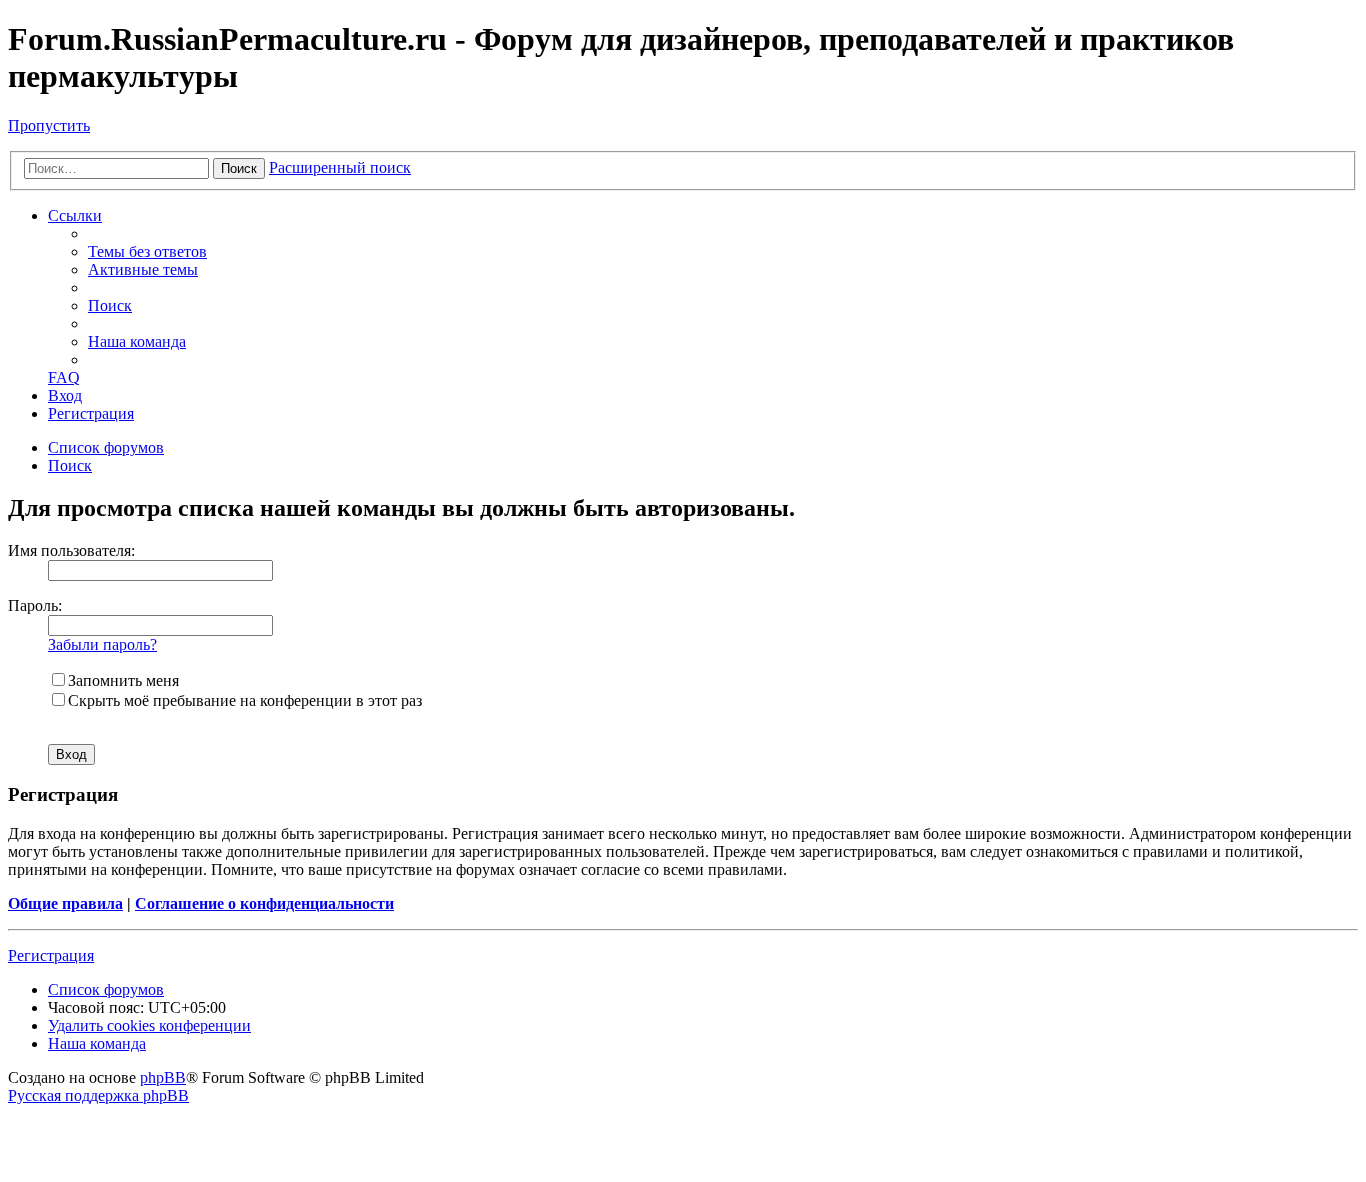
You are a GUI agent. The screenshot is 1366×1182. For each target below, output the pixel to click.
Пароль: (35, 605)
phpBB (163, 1077)
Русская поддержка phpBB (98, 1095)
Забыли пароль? (102, 644)
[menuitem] (147, 251)
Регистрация (51, 955)
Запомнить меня (123, 680)
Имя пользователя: (71, 550)
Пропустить (49, 125)
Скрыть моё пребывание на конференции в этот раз (245, 700)
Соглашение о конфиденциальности (264, 903)
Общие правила (65, 903)
